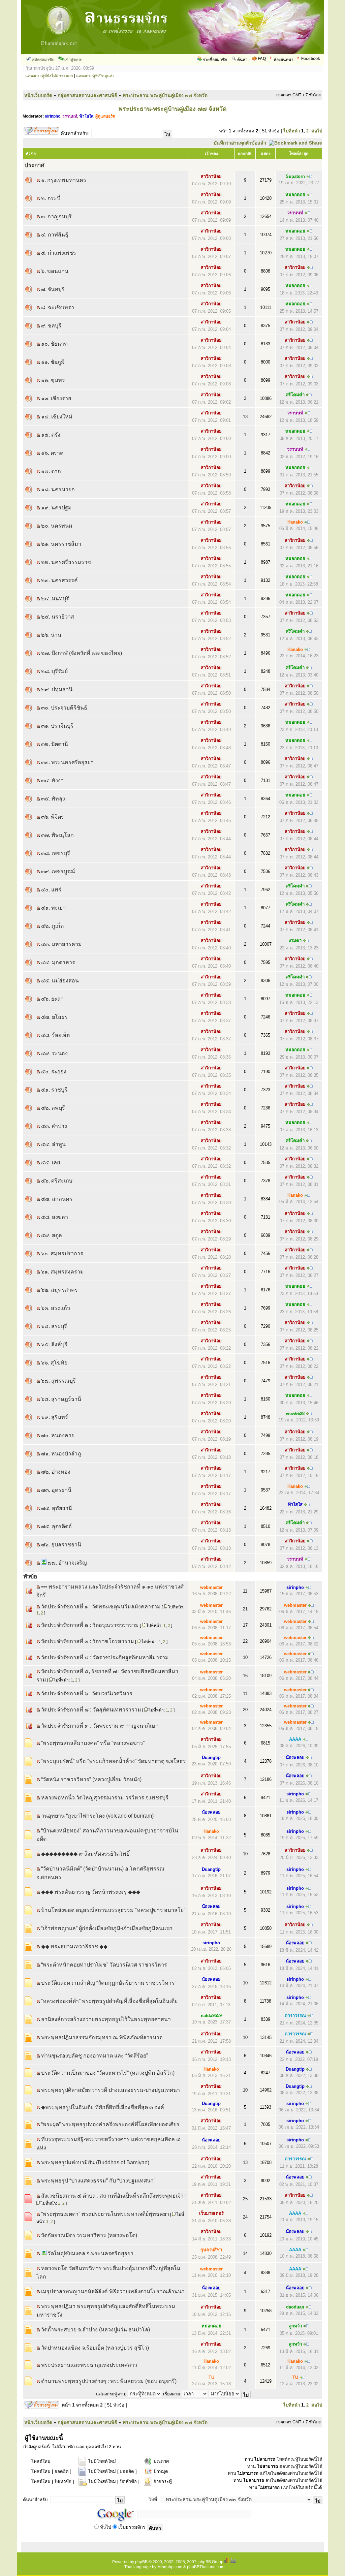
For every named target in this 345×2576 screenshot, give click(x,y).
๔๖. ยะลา (52, 999)
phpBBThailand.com (206, 2567)
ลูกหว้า (295, 2326)
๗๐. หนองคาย (58, 1435)
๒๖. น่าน (51, 635)
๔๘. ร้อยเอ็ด (55, 1035)
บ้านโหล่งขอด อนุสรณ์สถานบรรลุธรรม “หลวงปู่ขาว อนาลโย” (113, 1910)
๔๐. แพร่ (51, 890)
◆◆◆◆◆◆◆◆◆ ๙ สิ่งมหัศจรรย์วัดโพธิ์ (85, 1854)
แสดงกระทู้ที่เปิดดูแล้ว (95, 76)
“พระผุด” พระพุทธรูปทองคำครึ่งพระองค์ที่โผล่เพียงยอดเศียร (110, 2124)
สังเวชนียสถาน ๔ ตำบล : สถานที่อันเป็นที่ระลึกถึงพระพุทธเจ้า (112, 2196)
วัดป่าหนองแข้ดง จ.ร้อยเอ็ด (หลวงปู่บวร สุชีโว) (95, 2348)
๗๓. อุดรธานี (56, 1490)
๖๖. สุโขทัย (54, 1363)
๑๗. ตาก (51, 471)
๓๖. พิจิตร (53, 817)
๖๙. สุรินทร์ (55, 1417)
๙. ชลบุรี (51, 326)
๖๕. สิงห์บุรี (54, 1344)
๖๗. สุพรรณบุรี (58, 1381)
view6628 (295, 1413)
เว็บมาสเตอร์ (211, 2213)
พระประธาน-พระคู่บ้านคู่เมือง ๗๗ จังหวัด (165, 95)
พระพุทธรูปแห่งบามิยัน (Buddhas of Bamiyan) (95, 2162)
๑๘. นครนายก (58, 489)
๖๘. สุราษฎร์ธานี (61, 1399)
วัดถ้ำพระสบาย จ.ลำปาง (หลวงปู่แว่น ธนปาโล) (96, 2330)
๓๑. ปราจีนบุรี (57, 726)
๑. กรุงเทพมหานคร (64, 180)
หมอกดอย (295, 195)
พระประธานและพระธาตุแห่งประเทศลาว (89, 2365)
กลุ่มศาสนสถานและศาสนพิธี (87, 95)
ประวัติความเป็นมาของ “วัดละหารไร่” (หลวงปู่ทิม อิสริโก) (108, 2073)
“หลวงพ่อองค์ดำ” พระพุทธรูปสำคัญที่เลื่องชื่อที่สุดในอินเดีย (109, 2001)
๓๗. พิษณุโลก (57, 835)
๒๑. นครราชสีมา (61, 544)
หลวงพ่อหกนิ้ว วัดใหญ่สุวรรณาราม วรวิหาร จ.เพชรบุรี (105, 1798)
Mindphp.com (170, 2567)
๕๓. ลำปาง (54, 1126)
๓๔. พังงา (52, 780)
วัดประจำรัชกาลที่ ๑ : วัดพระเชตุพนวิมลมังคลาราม (101, 1607)
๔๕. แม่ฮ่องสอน (60, 981)
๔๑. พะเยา (53, 908)
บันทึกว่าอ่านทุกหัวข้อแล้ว (240, 143)
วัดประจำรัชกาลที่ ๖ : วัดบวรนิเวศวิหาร (87, 1693)
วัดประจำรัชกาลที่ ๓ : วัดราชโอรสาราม (88, 1641)
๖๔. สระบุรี (54, 1326)
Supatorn (295, 176)
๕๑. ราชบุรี (54, 1090)
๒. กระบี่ (51, 198)
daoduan (295, 2307)
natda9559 (211, 2016)
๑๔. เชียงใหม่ (57, 417)
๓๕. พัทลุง (53, 799)
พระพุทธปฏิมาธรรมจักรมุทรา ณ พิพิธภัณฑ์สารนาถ (102, 2037)
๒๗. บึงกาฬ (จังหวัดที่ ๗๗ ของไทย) (82, 653)
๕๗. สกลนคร (57, 1199)
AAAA (295, 1739)
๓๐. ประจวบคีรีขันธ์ (64, 708)
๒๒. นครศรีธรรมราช (66, 562)
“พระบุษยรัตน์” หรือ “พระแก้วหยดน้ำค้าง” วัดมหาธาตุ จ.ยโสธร (114, 1761)
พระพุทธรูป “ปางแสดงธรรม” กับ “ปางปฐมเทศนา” (98, 2181)
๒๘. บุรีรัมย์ (54, 671)
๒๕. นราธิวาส (58, 617)
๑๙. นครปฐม (56, 508)
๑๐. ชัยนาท (54, 344)
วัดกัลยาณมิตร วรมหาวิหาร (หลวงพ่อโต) (89, 2235)
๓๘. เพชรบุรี (56, 853)
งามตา (295, 940)
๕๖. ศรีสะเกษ (57, 1181)
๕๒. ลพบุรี (53, 1108)
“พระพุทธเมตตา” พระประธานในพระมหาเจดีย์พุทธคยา (105, 2214)
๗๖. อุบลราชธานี (61, 1545)
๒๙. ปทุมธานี (57, 689)
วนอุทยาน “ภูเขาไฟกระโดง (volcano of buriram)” (98, 1816)
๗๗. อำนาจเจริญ (67, 1563)
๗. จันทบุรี (53, 289)
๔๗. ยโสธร (54, 1017)
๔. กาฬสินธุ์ (55, 235)
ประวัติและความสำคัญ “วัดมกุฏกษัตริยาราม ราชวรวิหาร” (109, 1983)
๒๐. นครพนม (57, 526)
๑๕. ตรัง (51, 435)
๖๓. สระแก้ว (56, 1308)
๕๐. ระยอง (54, 1072)
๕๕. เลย (51, 1163)
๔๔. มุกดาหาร (58, 962)
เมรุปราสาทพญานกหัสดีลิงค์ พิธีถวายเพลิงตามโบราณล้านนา (113, 2291)
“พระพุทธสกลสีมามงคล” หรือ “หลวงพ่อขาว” (93, 1743)
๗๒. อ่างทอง (56, 1472)
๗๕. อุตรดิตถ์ (56, 1526)
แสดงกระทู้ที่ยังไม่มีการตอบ (49, 76)
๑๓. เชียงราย (56, 398)
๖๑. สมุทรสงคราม (62, 1272)
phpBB (141, 2562)
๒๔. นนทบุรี (55, 599)
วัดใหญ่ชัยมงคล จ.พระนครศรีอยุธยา (90, 2253)
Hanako (295, 522)
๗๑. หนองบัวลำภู (61, 1454)
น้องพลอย (295, 1757)
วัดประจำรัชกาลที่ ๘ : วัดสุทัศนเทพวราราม (91, 1710)
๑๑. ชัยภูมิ (53, 362)
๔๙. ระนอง (54, 1053)
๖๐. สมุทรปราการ (62, 1253)
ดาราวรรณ (295, 2016)
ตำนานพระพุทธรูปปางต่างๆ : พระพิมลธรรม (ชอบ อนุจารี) (109, 2381)
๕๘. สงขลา (55, 1217)
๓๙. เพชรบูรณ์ (58, 871)
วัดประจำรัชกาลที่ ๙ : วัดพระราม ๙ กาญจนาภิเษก (100, 1726)
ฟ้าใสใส (86, 116)
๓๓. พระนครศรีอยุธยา (67, 762)
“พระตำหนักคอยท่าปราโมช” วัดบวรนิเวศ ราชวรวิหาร (104, 1965)
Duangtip (211, 1757)
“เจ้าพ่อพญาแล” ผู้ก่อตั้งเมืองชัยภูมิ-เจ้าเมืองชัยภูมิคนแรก (107, 1928)
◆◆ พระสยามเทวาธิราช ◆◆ (74, 1946)
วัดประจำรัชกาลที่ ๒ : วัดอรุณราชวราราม (90, 1625)
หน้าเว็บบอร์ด (38, 95)
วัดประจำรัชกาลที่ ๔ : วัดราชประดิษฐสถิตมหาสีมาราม (105, 1657)
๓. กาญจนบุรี (56, 216)
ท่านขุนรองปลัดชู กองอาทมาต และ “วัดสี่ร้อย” (95, 2056)
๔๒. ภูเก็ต (52, 926)
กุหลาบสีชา (211, 2250)
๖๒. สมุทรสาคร (59, 1290)
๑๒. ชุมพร (53, 380)
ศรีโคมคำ (295, 395)
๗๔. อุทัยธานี (57, 1508)
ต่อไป (317, 131)
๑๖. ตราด (52, 453)
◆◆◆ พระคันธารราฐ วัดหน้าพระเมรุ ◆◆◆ (91, 1892)
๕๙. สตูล (52, 1235)
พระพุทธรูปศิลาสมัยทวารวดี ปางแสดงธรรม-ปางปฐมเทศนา (111, 2090)
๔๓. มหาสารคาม (61, 944)
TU (211, 2377)
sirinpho (53, 116)
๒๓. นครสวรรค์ (59, 580)
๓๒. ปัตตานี (55, 744)
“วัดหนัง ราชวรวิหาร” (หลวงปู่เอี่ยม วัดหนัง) (91, 1779)
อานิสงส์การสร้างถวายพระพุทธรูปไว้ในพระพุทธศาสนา (106, 2019)
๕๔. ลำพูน (53, 1144)
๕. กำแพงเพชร (59, 253)
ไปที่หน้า (292, 131)
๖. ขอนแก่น (55, 271)
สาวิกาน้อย (211, 176)
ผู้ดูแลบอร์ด (105, 116)
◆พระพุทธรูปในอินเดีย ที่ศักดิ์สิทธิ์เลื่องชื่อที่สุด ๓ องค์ (103, 2107)
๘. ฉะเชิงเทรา (58, 307)
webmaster (211, 1587)
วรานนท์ (70, 116)
